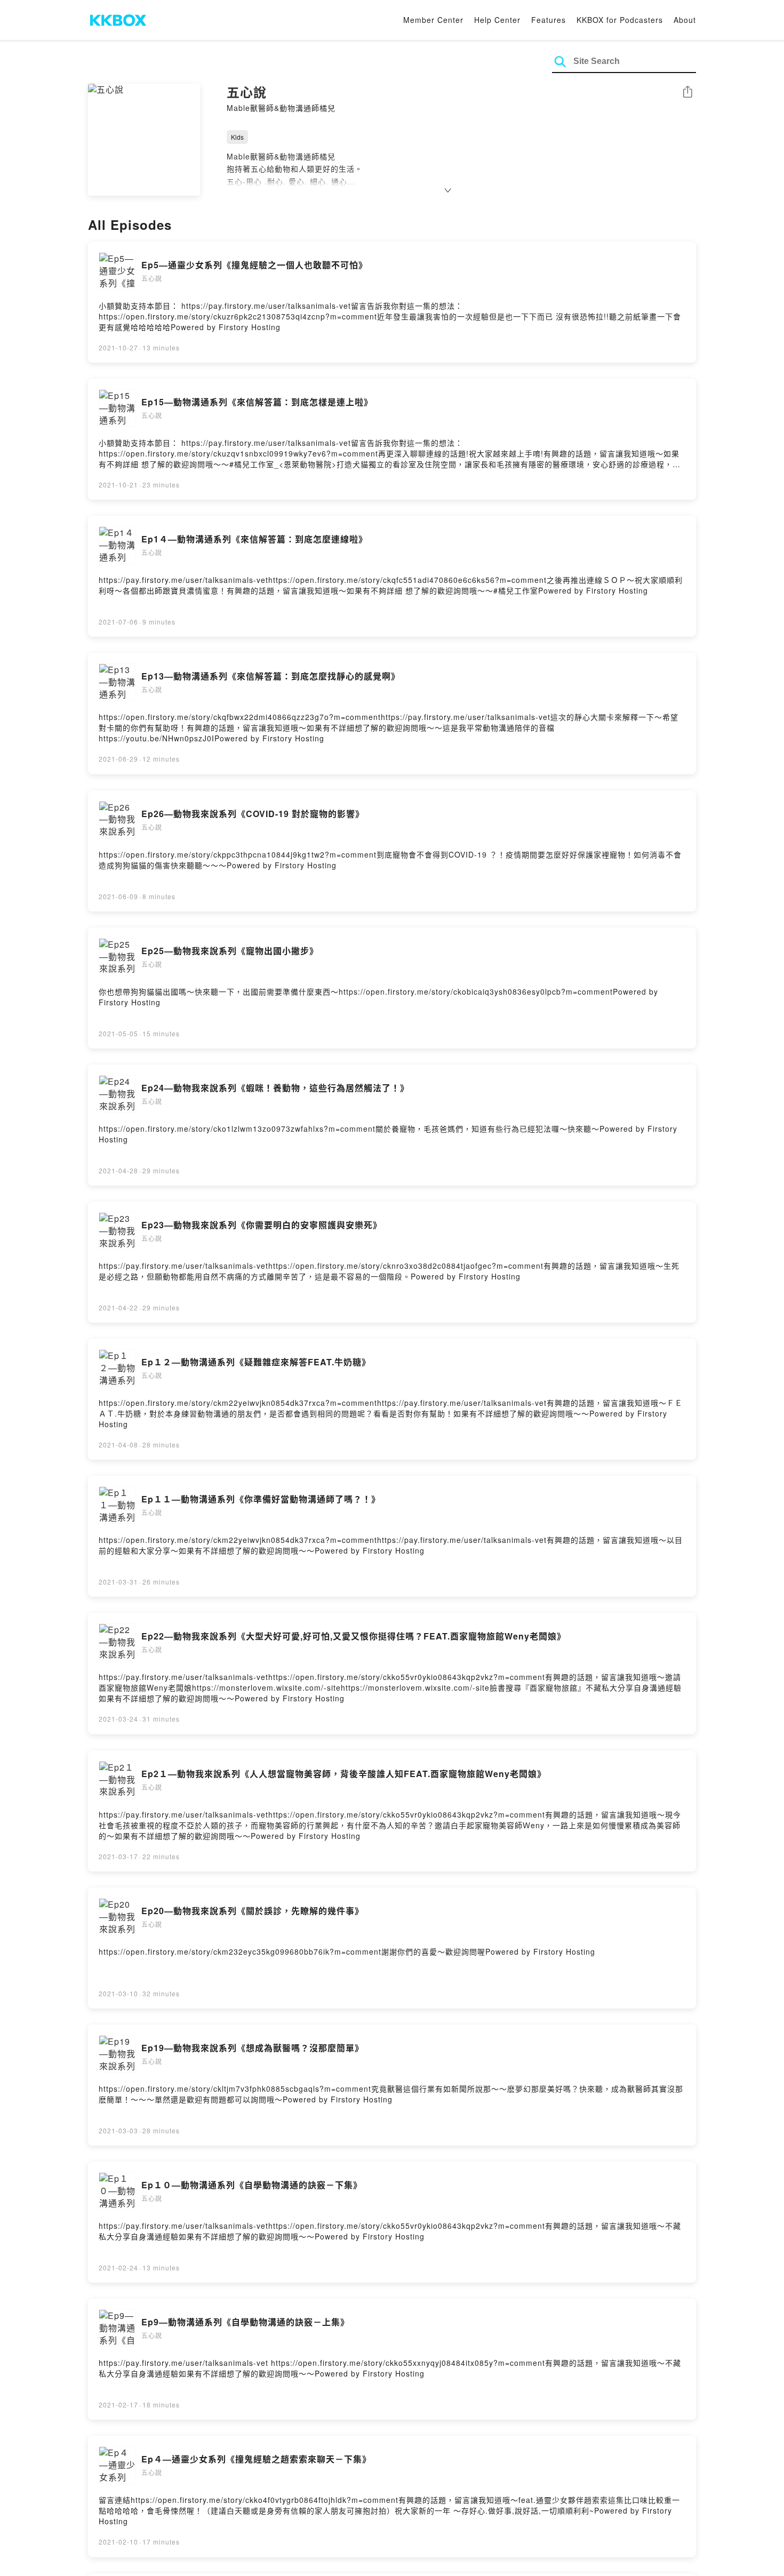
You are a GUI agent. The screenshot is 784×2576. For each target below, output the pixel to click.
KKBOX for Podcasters (620, 20)
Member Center (433, 20)
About (685, 20)
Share (687, 93)
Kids (237, 137)
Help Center (497, 20)
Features (549, 20)
